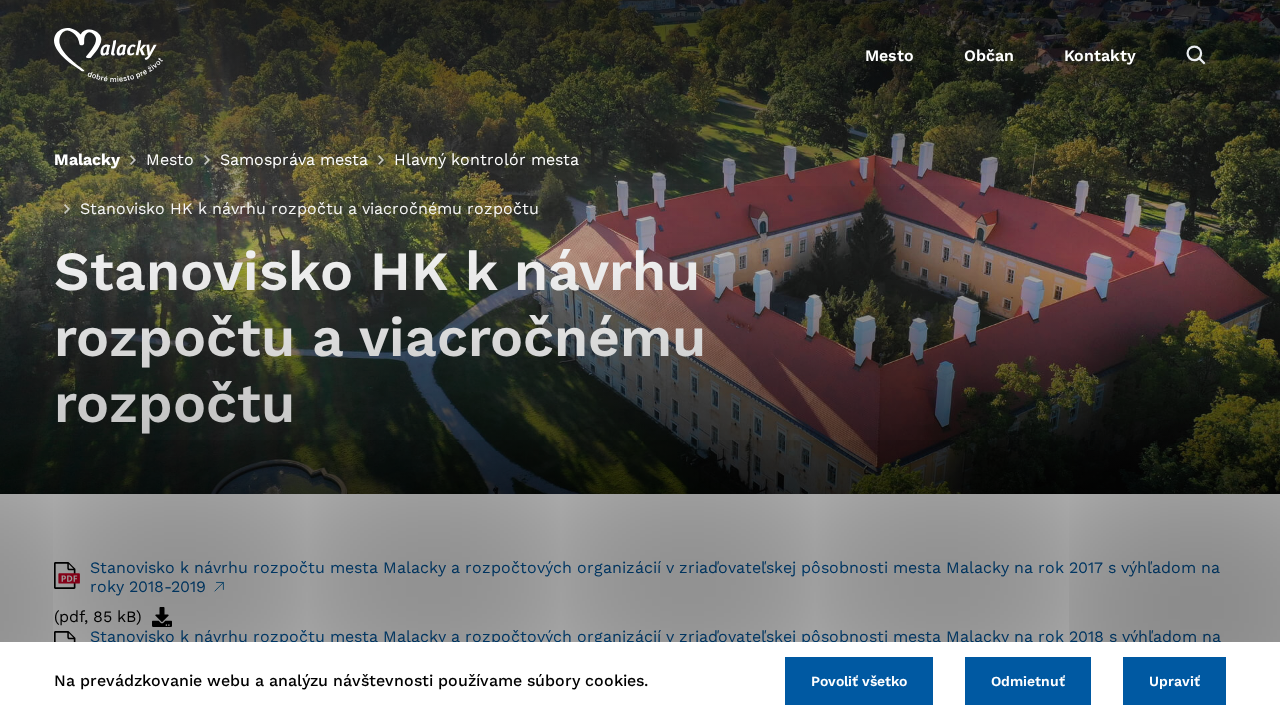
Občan (989, 55)
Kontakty (1100, 55)
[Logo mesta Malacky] (108, 55)
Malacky (87, 159)
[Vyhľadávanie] (1196, 55)
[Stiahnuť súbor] (162, 617)
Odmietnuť (1028, 681)
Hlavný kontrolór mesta (486, 159)
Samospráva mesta (294, 159)
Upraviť (1174, 681)
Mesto (889, 55)
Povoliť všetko (859, 681)
